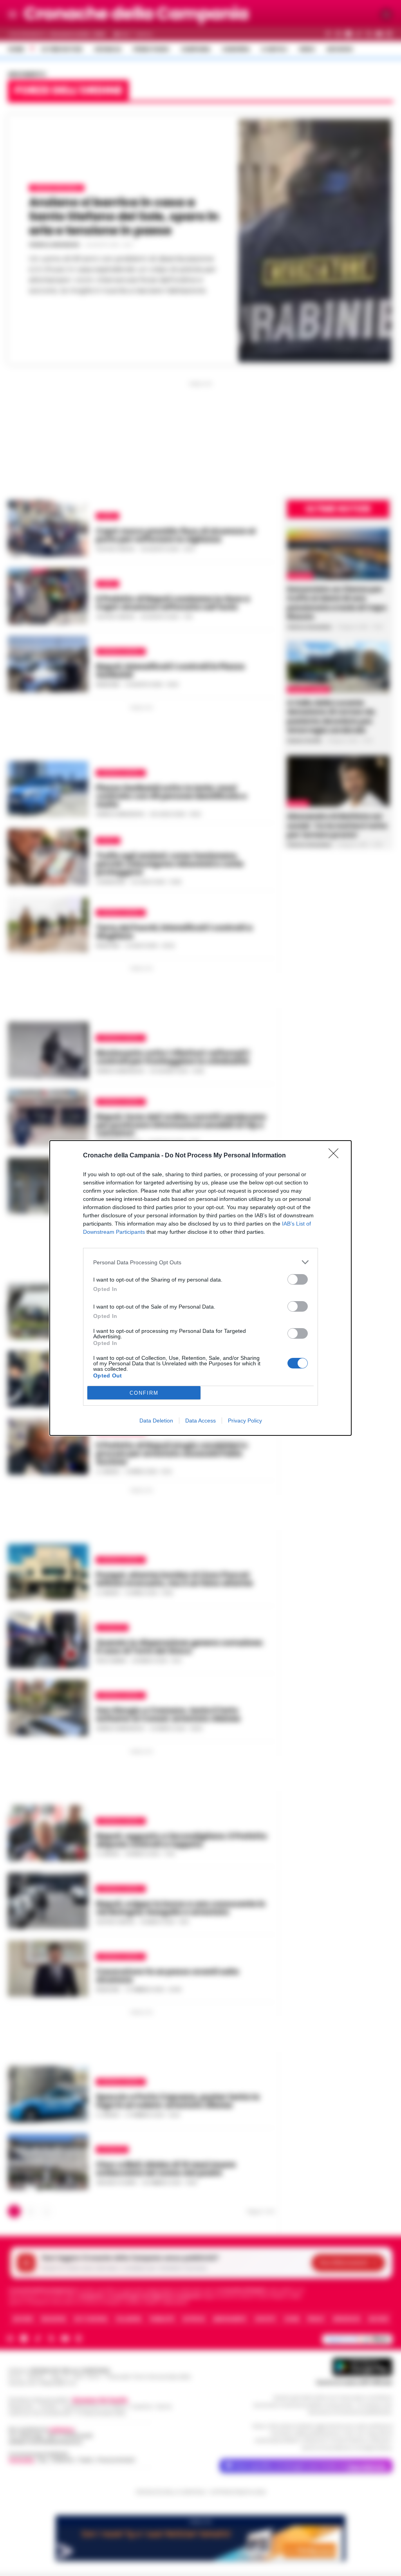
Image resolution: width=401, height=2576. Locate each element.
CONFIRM (144, 1393)
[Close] (336, 1156)
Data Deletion (156, 1421)
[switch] (298, 1279)
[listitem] (200, 1262)
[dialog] (200, 1288)
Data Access (200, 1421)
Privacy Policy (245, 1421)
